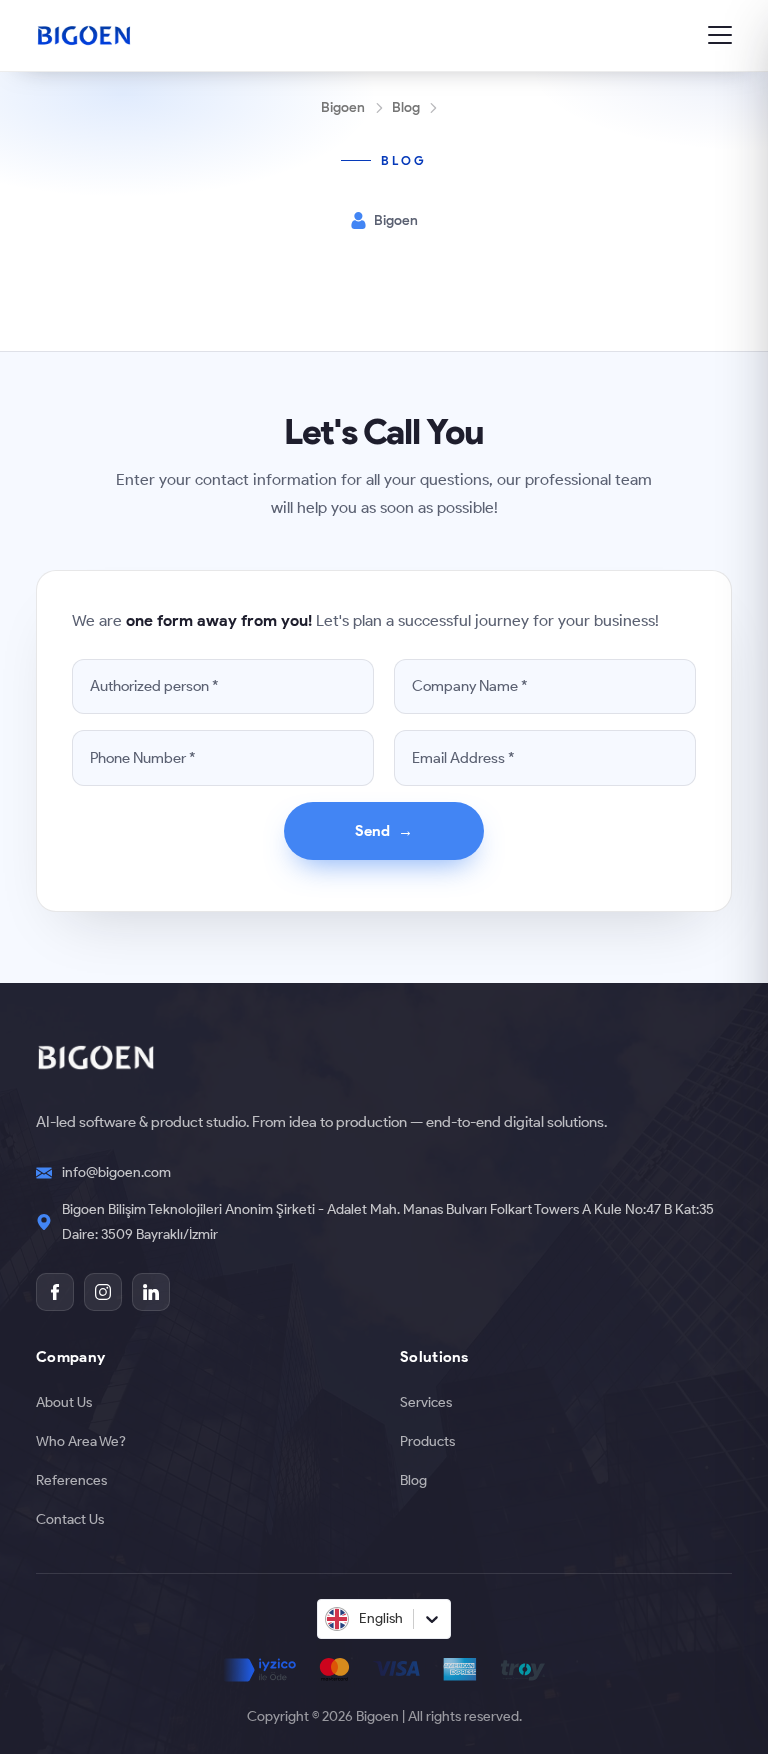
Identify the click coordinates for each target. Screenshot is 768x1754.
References (71, 1480)
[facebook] (55, 1292)
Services (426, 1402)
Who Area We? (81, 1441)
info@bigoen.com (116, 1172)
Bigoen (343, 107)
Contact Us (70, 1519)
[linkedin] (151, 1292)
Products (427, 1441)
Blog (406, 107)
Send (384, 830)
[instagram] (103, 1292)
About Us (64, 1402)
